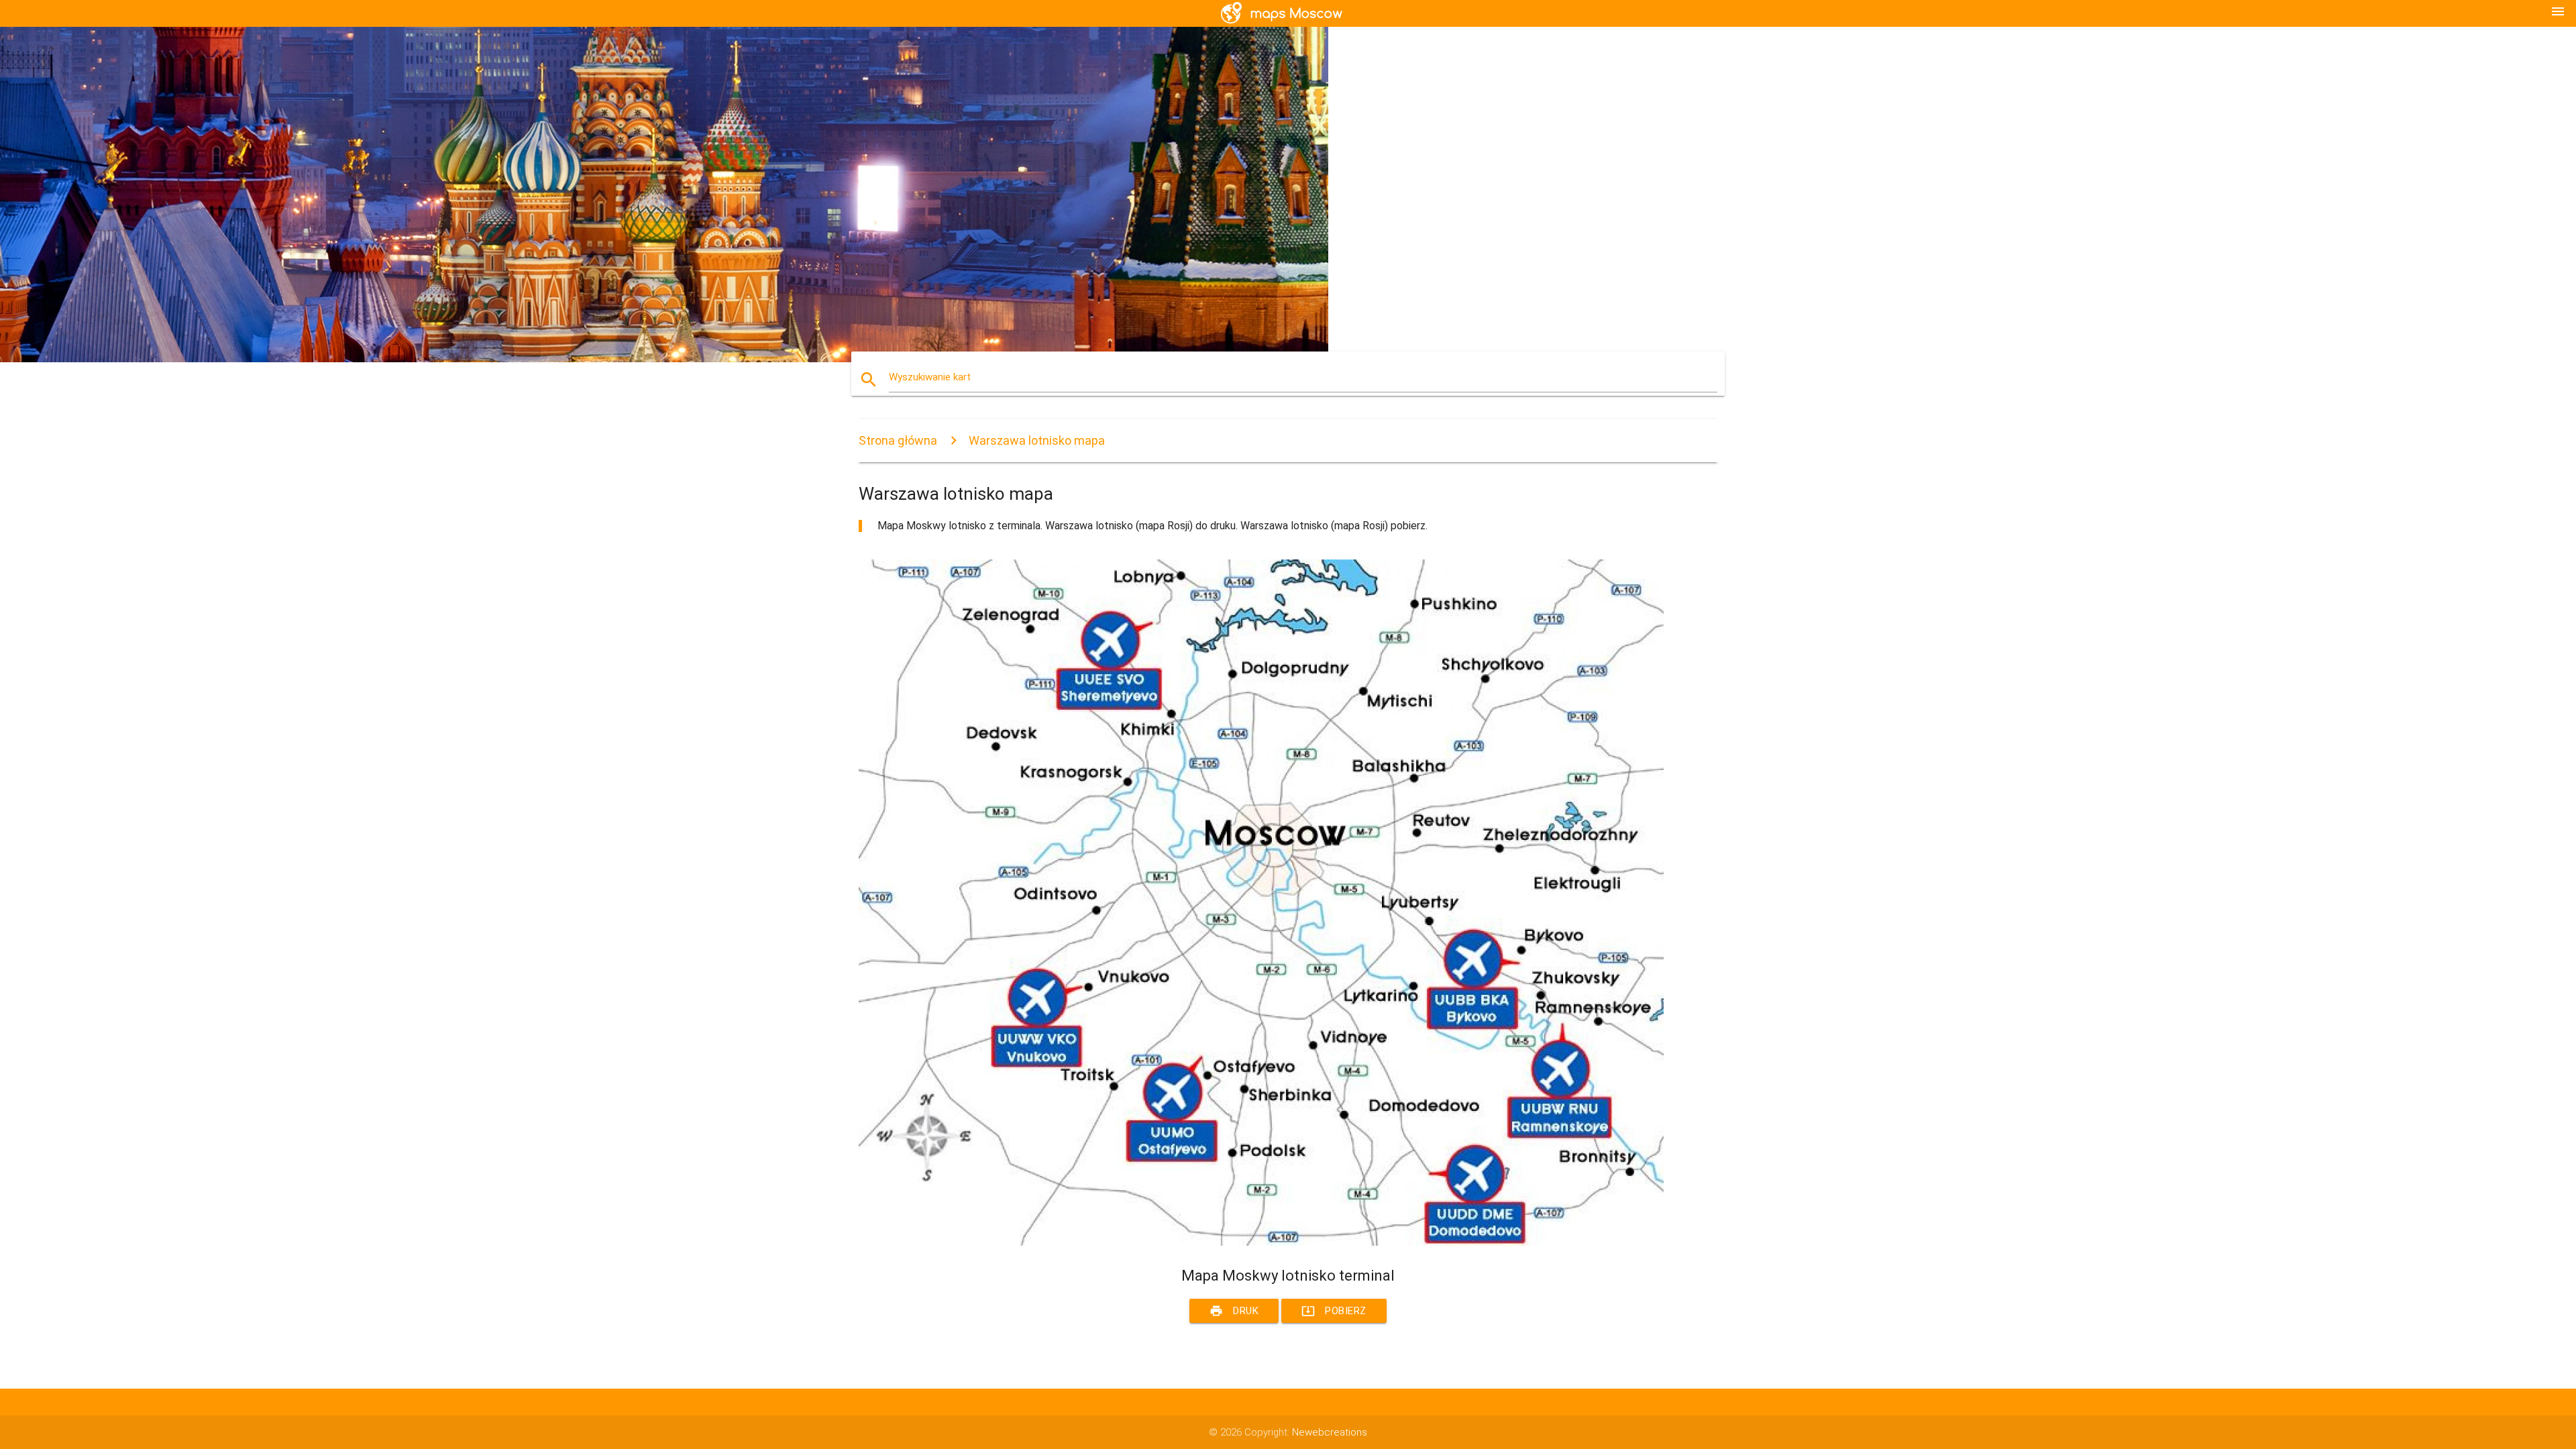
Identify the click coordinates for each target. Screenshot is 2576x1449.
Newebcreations (1330, 1432)
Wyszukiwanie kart (930, 377)
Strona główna (898, 440)
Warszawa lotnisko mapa (1037, 440)
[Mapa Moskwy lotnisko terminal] (1261, 1242)
